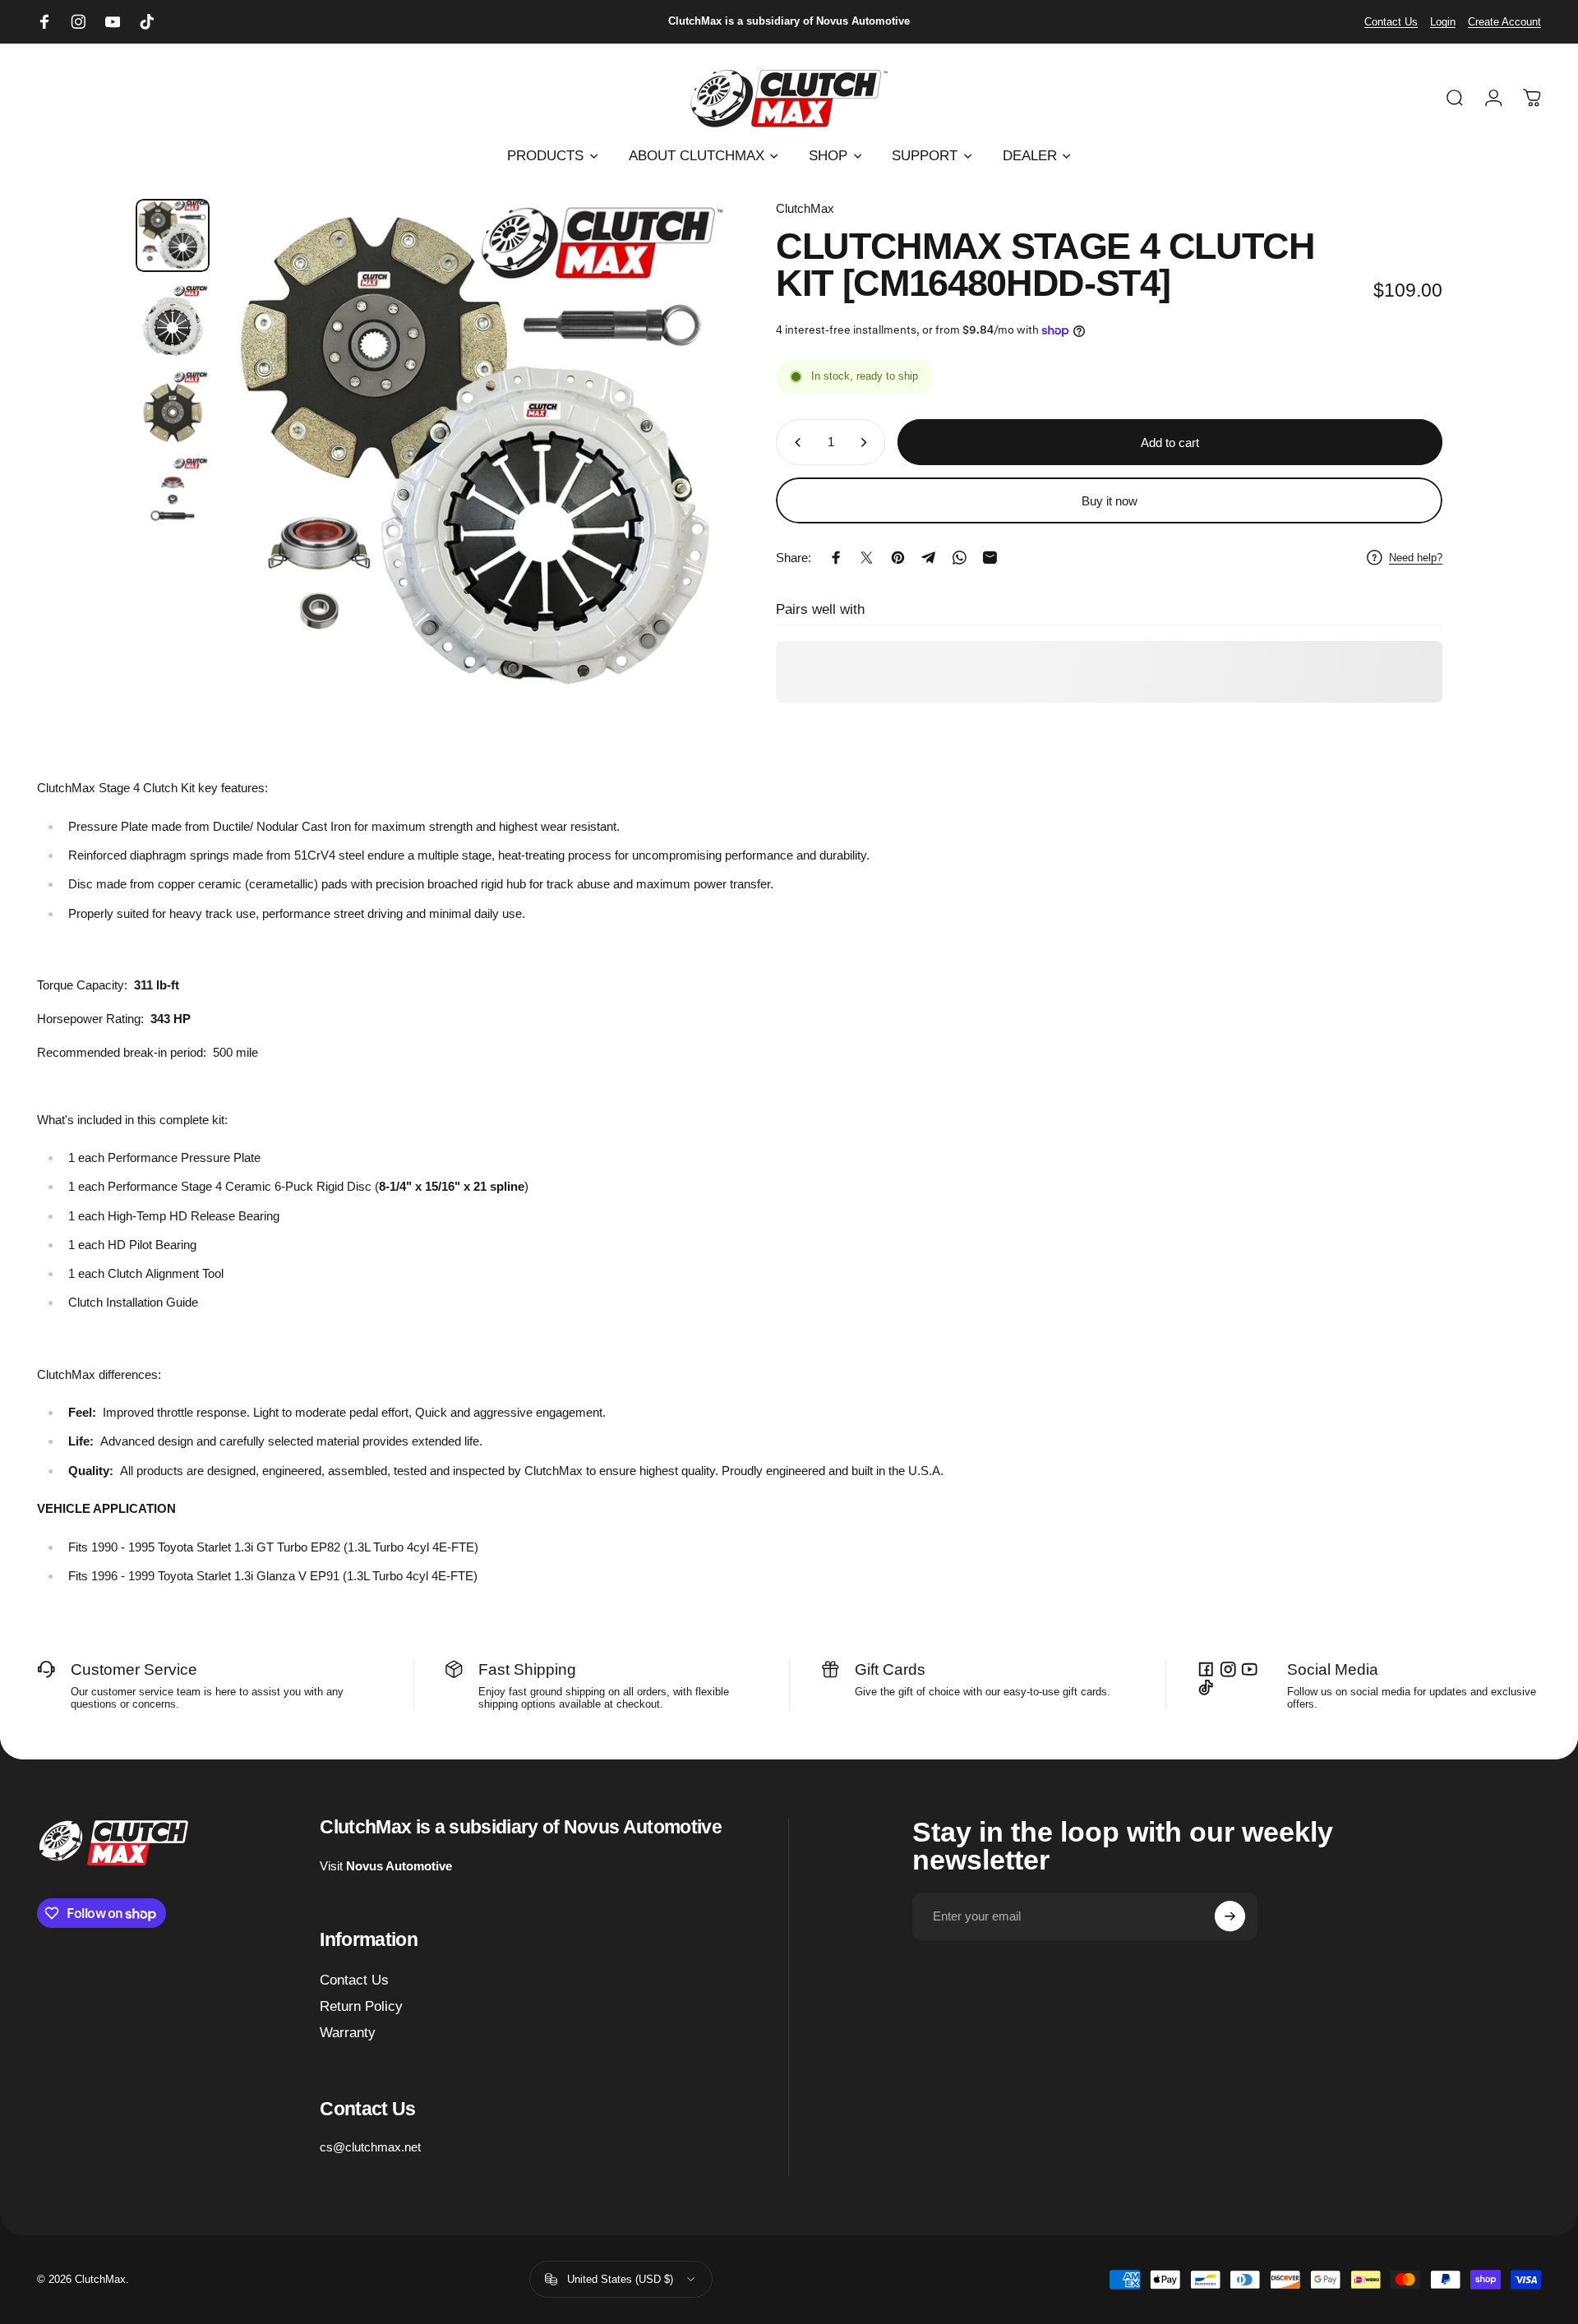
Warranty (348, 2033)
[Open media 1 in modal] (474, 451)
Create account (1504, 22)
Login (1443, 22)
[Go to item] (173, 236)
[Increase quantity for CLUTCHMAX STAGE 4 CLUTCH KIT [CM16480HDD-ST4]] (867, 442)
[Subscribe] (1230, 1916)
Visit (386, 1866)
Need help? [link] (1416, 557)
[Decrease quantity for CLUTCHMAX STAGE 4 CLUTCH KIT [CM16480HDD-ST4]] (794, 442)
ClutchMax (805, 208)
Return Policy (361, 2006)
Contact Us (1391, 22)
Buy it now (1110, 501)
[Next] (687, 488)
